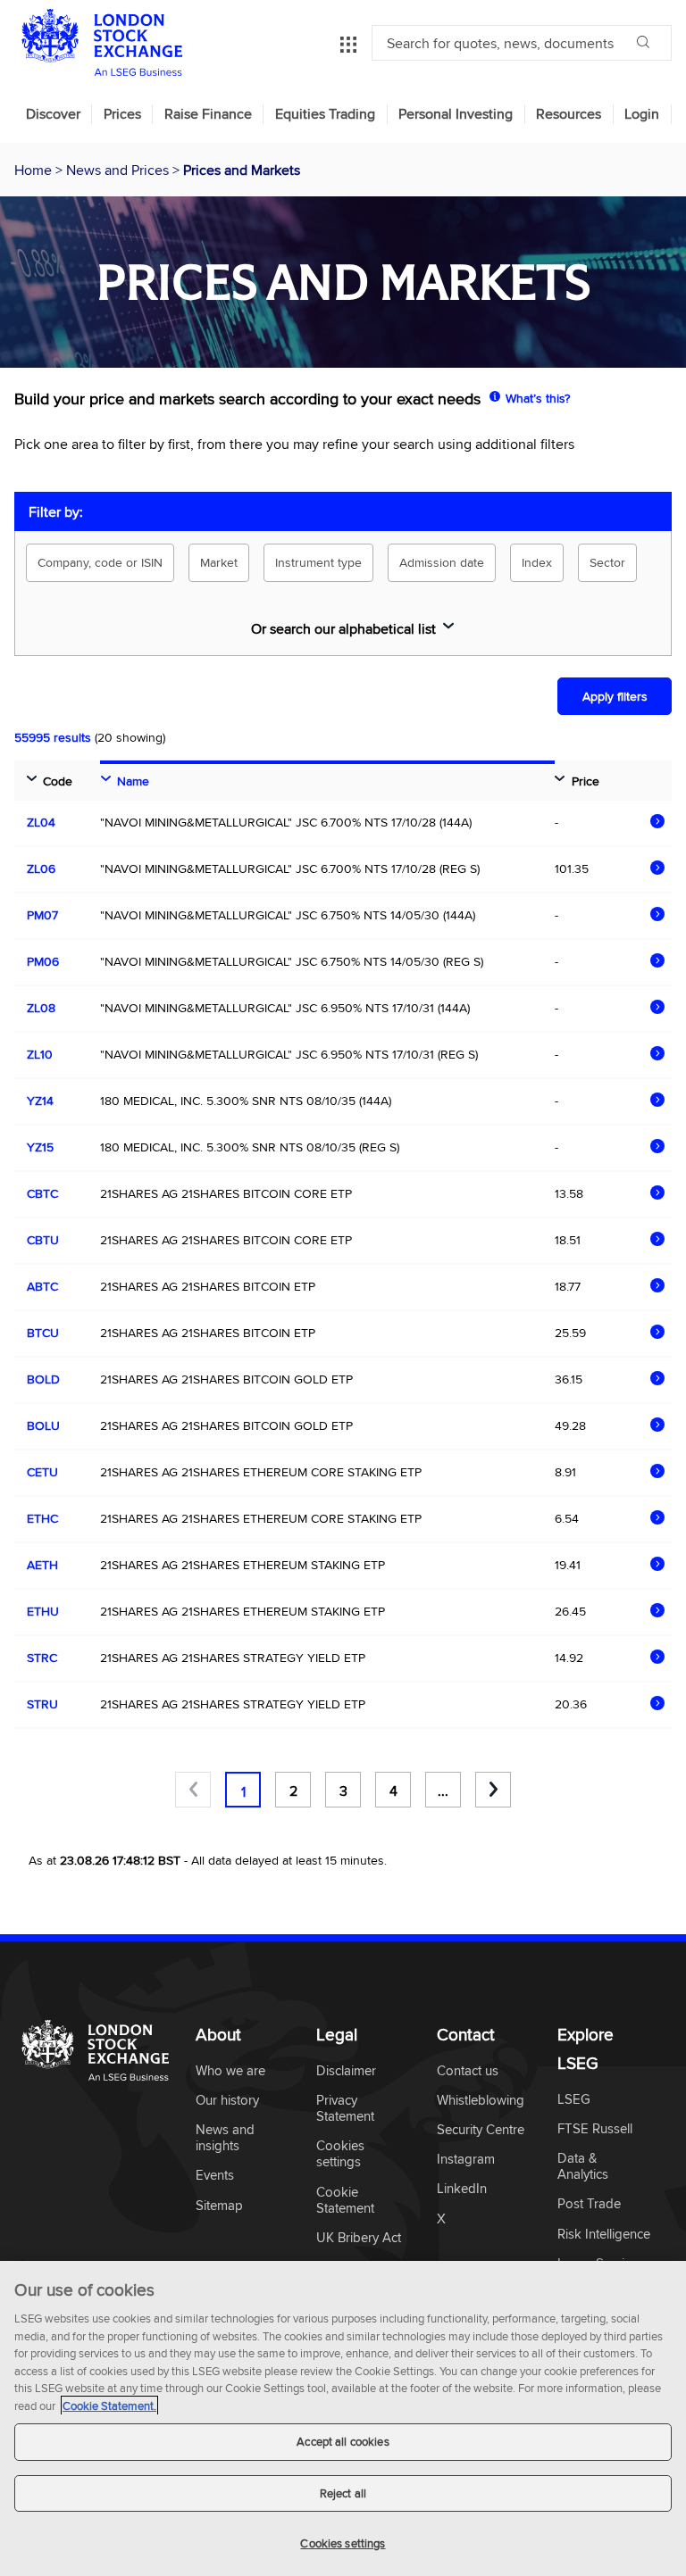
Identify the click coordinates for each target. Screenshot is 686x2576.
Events (215, 2176)
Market (219, 562)
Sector (607, 562)
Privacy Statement (345, 2109)
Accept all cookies (343, 2441)
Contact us (468, 2071)
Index (537, 562)
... (443, 1791)
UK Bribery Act (359, 2238)
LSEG (574, 2100)
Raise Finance (208, 114)
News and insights (225, 2138)
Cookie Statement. (109, 2406)
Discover (53, 114)
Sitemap (219, 2206)
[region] (343, 2418)
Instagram (466, 2160)
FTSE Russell (595, 2129)
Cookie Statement (345, 2201)
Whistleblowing (481, 2101)
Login (642, 114)
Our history (227, 2101)
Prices (122, 114)
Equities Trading (325, 114)
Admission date (442, 562)
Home (35, 170)
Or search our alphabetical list (343, 628)
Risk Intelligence (604, 2235)
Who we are (230, 2071)
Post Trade (589, 2204)
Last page (493, 1790)
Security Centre (481, 2130)
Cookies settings (343, 2543)
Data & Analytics (583, 2167)
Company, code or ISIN (100, 562)
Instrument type (318, 562)
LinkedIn (462, 2189)
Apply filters (615, 696)
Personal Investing (456, 114)
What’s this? (538, 398)
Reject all (343, 2493)
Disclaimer (346, 2071)
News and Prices (119, 170)
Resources (569, 114)
